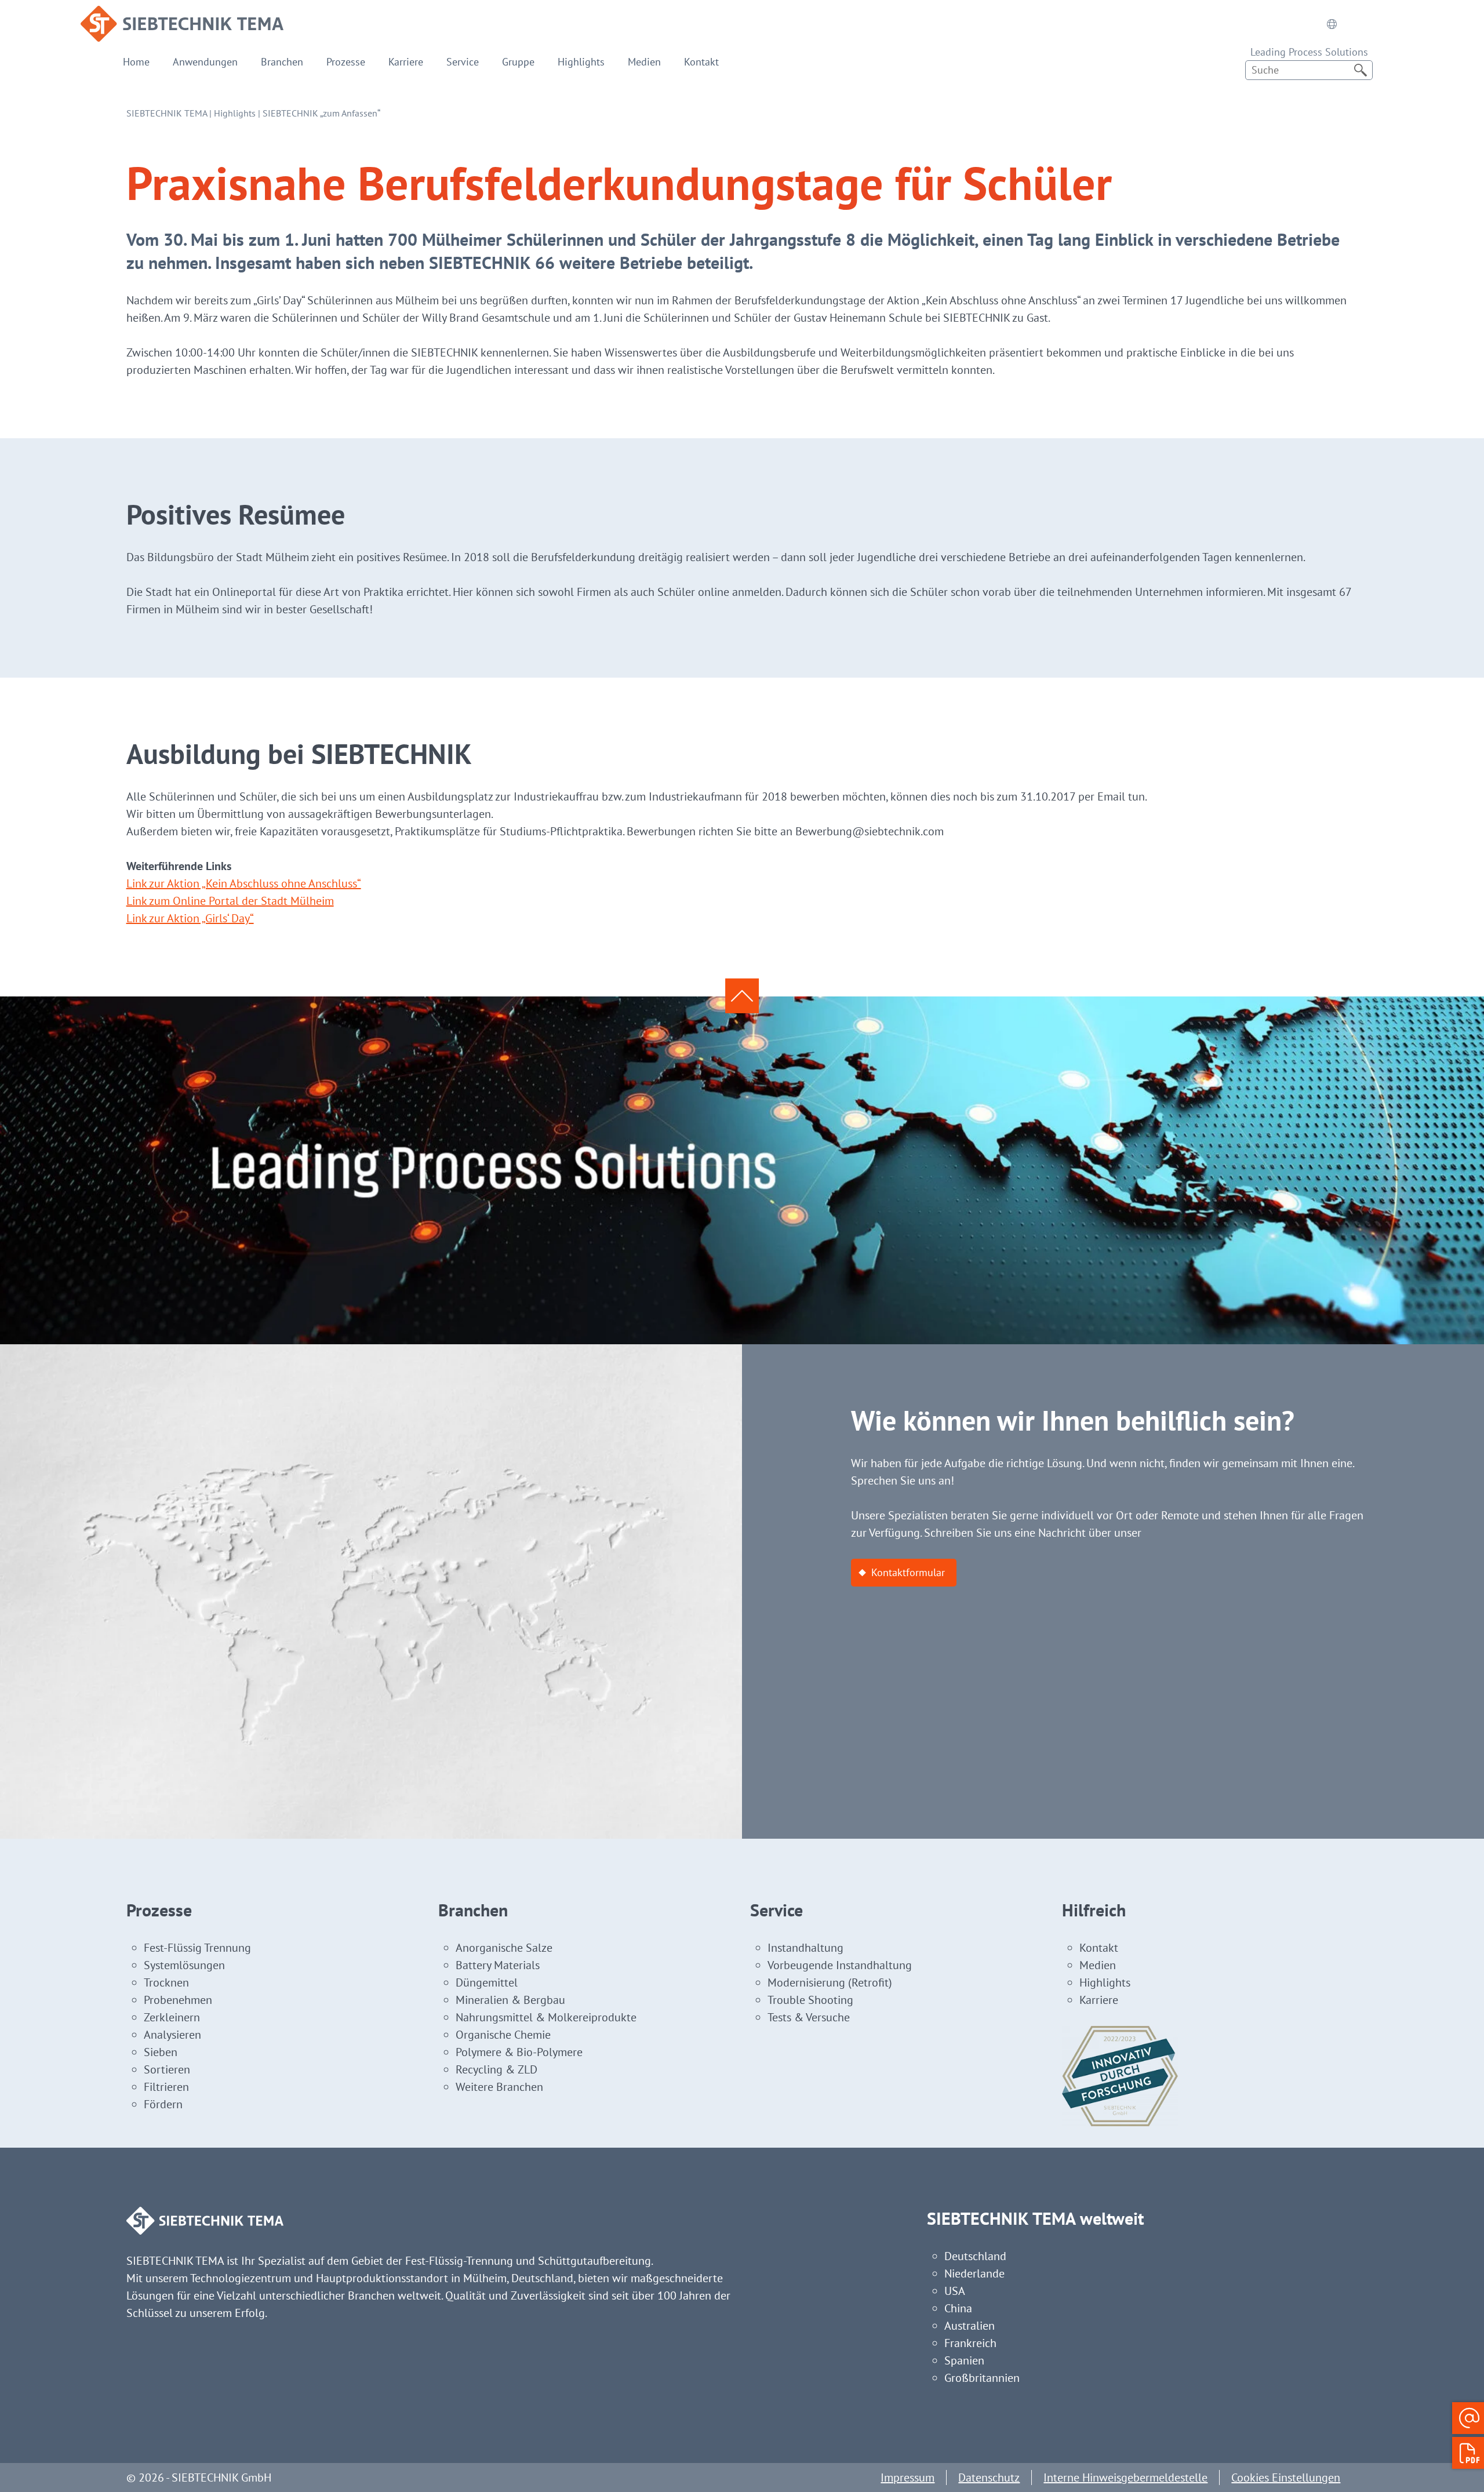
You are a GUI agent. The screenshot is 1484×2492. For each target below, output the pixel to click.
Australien (970, 2326)
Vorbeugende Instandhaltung (840, 1965)
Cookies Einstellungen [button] (1286, 2478)
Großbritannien (982, 2378)
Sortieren (167, 2069)
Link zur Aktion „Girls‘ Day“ (190, 918)
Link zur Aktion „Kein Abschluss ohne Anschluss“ (244, 883)
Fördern (163, 2104)
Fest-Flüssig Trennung (197, 1948)
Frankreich (970, 2343)
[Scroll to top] (742, 996)
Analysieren (172, 2035)
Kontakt (701, 62)
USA (955, 2291)
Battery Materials (498, 1965)
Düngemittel (487, 1982)
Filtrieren (166, 2087)
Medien (644, 62)
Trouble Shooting (810, 2000)
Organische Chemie (503, 2035)
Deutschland (975, 2256)
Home (136, 62)
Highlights (581, 62)
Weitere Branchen (499, 2087)
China (958, 2308)
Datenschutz (989, 2478)
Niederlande (974, 2273)
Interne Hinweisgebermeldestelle (1125, 2478)
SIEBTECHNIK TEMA (167, 113)
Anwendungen (205, 62)
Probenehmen (178, 2000)
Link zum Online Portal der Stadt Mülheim (230, 901)
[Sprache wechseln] (1332, 24)
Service (463, 62)
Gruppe (518, 62)
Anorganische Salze (504, 1948)
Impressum (908, 2478)
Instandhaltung (805, 1948)
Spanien (964, 2360)
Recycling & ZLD (497, 2069)
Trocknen (166, 1982)
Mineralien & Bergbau (510, 2000)
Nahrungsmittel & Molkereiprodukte (546, 2017)
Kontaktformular (908, 1572)
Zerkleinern (172, 2017)
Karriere (406, 62)
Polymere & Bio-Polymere (519, 2052)
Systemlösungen (184, 1965)
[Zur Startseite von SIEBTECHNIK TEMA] (182, 14)
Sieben (161, 2052)
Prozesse (346, 62)
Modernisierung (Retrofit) (830, 1982)
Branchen (282, 62)
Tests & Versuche (809, 2017)
